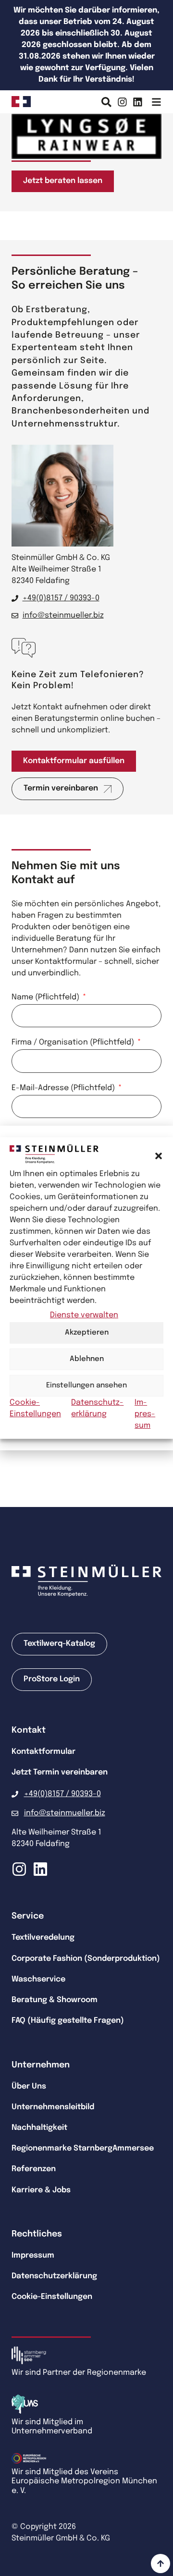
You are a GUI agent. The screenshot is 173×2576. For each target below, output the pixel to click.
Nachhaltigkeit (39, 2128)
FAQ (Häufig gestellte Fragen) (68, 2021)
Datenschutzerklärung (54, 2276)
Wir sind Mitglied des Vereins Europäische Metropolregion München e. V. (84, 2481)
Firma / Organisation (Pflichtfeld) (74, 1043)
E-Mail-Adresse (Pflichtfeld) (64, 1088)
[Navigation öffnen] (156, 102)
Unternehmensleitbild (53, 2107)
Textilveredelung (43, 1938)
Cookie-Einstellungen (52, 2297)
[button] (159, 1156)
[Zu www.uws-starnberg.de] (29, 2404)
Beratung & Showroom (55, 2000)
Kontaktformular (43, 1752)
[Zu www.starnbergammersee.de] (29, 2355)
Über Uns (29, 2086)
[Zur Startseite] (21, 102)
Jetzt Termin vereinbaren (60, 1772)
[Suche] (106, 102)
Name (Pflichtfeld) (46, 997)
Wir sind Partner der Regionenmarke (79, 2373)
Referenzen (34, 2169)
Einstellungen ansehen (86, 1385)
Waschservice (38, 1979)
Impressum (145, 1414)
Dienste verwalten (84, 1315)
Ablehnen (87, 1359)
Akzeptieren (87, 1333)
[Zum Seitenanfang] (161, 2564)
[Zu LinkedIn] (138, 102)
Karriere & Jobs (41, 2190)
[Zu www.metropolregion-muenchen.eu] (29, 2458)
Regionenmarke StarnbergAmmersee (83, 2148)
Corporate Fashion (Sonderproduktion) (86, 1959)
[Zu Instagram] (122, 102)
